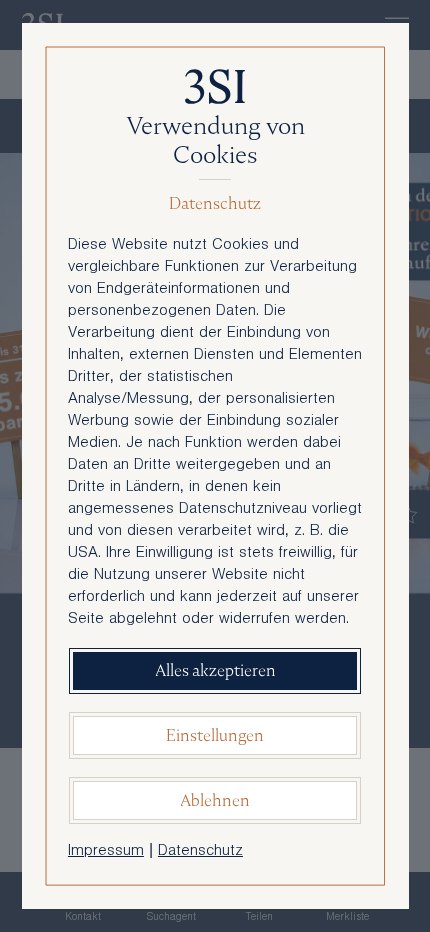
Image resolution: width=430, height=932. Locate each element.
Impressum (106, 852)
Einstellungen (215, 735)
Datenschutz (200, 852)
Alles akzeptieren (215, 670)
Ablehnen (215, 800)
